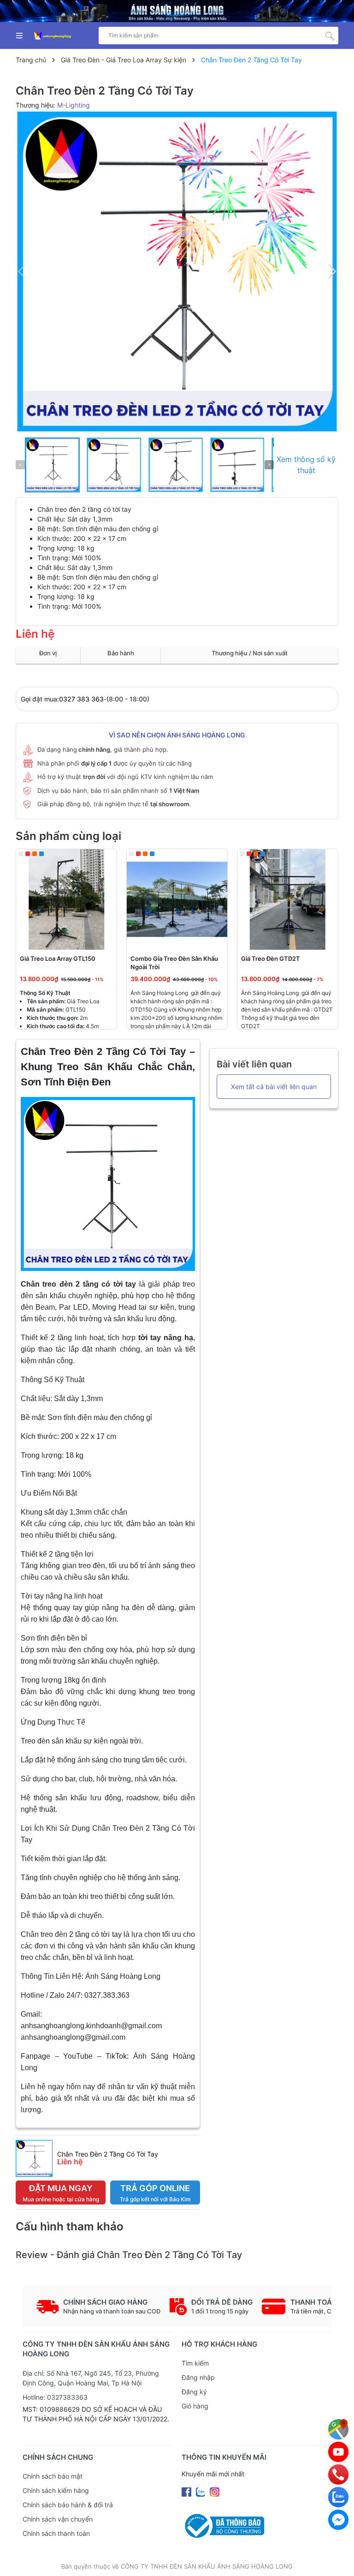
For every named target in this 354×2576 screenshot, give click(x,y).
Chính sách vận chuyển (58, 2519)
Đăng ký (194, 2392)
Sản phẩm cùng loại (68, 836)
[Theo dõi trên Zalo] (201, 2491)
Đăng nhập (198, 2377)
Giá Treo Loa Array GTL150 (58, 959)
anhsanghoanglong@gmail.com (73, 2037)
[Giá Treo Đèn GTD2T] (288, 899)
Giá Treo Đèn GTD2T (271, 959)
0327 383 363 (81, 699)
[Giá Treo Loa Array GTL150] (66, 899)
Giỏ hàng (195, 2406)
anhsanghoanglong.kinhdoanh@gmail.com (91, 2026)
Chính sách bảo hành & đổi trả (68, 2505)
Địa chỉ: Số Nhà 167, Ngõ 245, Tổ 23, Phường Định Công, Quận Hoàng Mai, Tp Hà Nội (91, 2378)
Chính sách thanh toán (56, 2533)
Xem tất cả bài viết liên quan (274, 1087)
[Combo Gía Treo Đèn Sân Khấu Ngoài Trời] (177, 899)
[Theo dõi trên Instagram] (215, 2491)
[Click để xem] (177, 271)
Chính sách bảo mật (53, 2476)
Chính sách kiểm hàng (56, 2490)
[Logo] (53, 36)
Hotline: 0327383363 (55, 2397)
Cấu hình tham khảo (70, 2226)
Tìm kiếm (195, 2363)
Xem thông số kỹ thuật (306, 465)
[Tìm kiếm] (330, 36)
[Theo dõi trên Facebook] (187, 2491)
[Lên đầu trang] (338, 2560)
